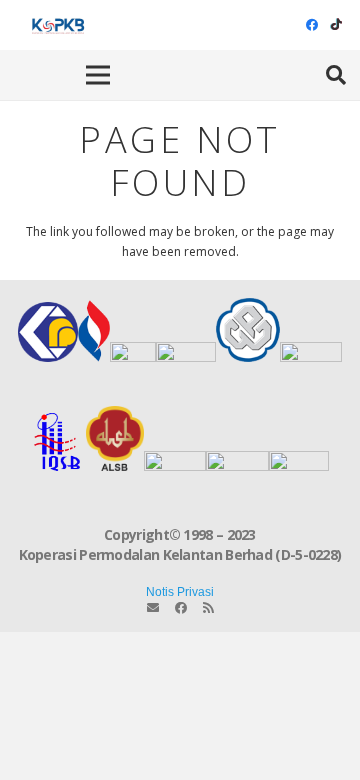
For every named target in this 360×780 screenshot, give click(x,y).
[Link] (57, 25)
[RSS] (208, 608)
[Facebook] (312, 25)
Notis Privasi (180, 592)
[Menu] (98, 75)
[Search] (336, 75)
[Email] (153, 608)
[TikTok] (336, 25)
